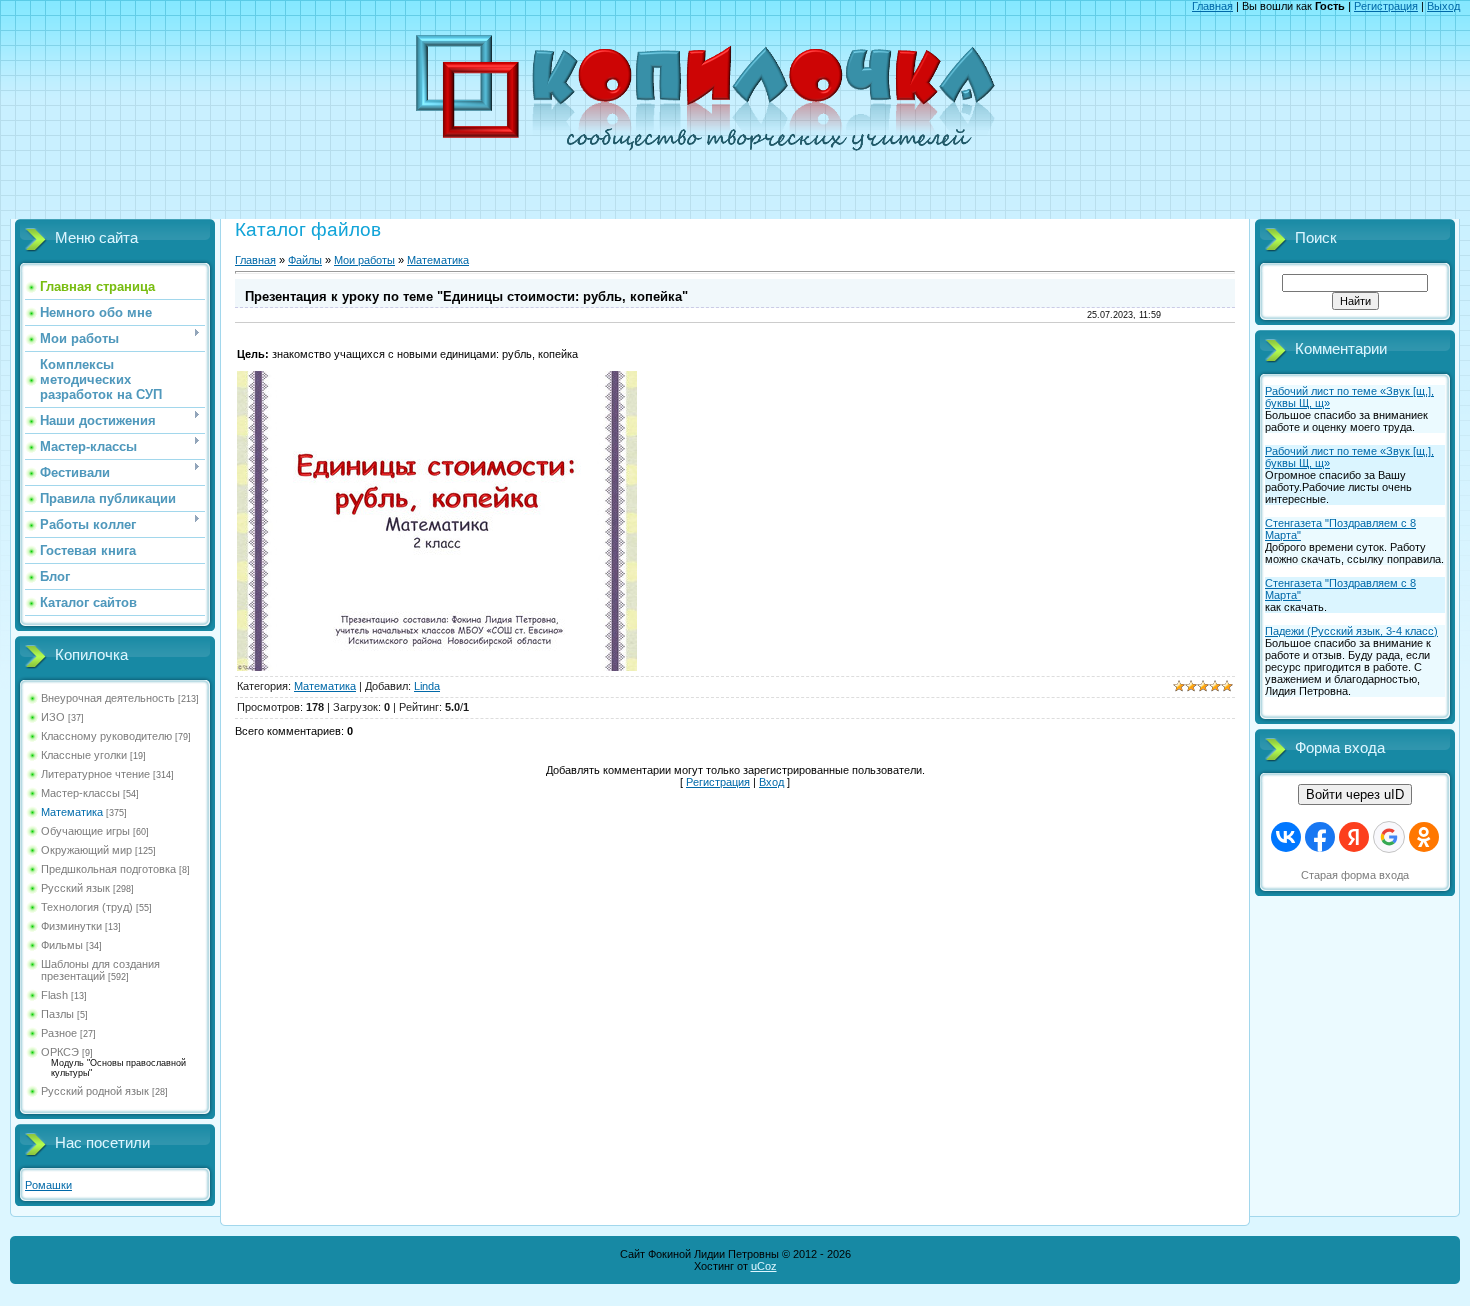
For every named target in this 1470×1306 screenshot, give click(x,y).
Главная (1212, 6)
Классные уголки (84, 755)
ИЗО (53, 717)
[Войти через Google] (1389, 837)
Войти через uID (1355, 794)
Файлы (305, 260)
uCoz (764, 1266)
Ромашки (48, 1185)
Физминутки (71, 926)
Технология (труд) (87, 907)
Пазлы (57, 1014)
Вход (771, 782)
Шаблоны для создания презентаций (100, 970)
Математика (72, 812)
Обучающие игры (85, 831)
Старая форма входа (1355, 875)
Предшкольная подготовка (108, 869)
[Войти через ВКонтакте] (1286, 837)
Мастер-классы (80, 793)
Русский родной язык (95, 1091)
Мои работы (364, 260)
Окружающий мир (86, 850)
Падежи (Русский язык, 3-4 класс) (1351, 631)
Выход (1443, 6)
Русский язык (75, 888)
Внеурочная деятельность (108, 698)
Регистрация (1386, 6)
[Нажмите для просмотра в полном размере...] (437, 667)
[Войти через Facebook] (1320, 837)
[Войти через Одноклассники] (1424, 837)
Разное (59, 1033)
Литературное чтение (95, 774)
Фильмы (62, 945)
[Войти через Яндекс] (1354, 837)
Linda (427, 686)
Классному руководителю (106, 736)
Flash (54, 995)
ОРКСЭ (60, 1052)
